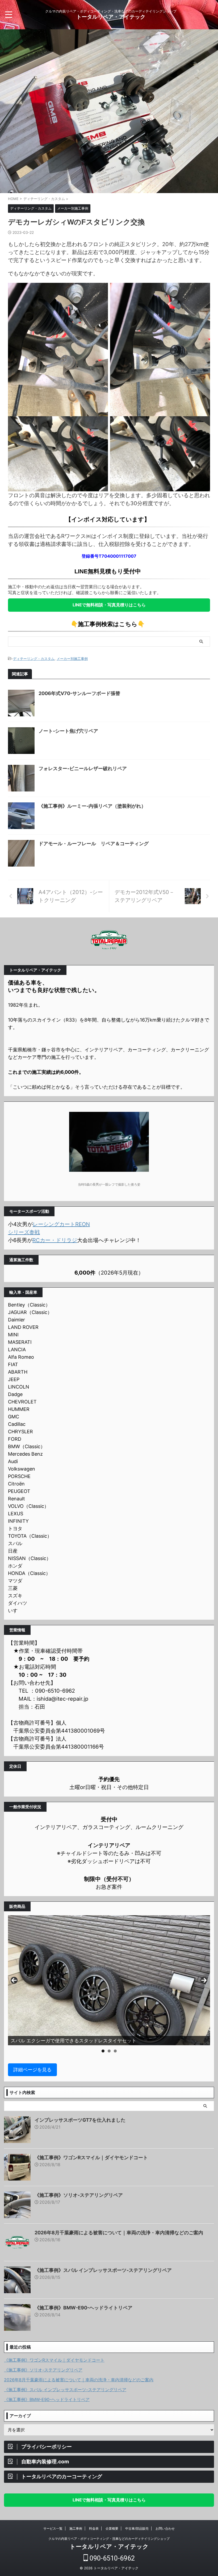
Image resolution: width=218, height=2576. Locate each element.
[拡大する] (101, 290)
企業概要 (112, 2528)
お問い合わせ (165, 2528)
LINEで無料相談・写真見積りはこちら (109, 605)
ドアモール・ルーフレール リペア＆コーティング (94, 844)
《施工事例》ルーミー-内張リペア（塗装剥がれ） (92, 806)
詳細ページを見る (32, 2070)
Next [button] (204, 1980)
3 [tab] (115, 2051)
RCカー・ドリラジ (55, 1240)
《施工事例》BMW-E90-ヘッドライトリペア (83, 2308)
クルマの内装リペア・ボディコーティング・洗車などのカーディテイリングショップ (109, 2539)
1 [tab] (103, 2051)
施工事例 (76, 2528)
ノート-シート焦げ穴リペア (68, 731)
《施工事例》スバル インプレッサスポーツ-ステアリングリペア (103, 2270)
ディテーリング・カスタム (34, 659)
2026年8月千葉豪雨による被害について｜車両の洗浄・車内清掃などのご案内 (119, 2233)
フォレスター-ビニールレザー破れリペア (83, 768)
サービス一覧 (53, 2528)
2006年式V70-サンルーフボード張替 (79, 693)
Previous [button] (14, 1980)
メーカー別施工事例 (72, 659)
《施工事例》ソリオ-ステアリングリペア (79, 2195)
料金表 (94, 2528)
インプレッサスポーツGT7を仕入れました (80, 2120)
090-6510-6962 (111, 2558)
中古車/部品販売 (137, 2528)
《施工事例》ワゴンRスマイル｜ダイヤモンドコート (91, 2157)
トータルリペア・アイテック (111, 17)
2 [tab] (109, 2051)
